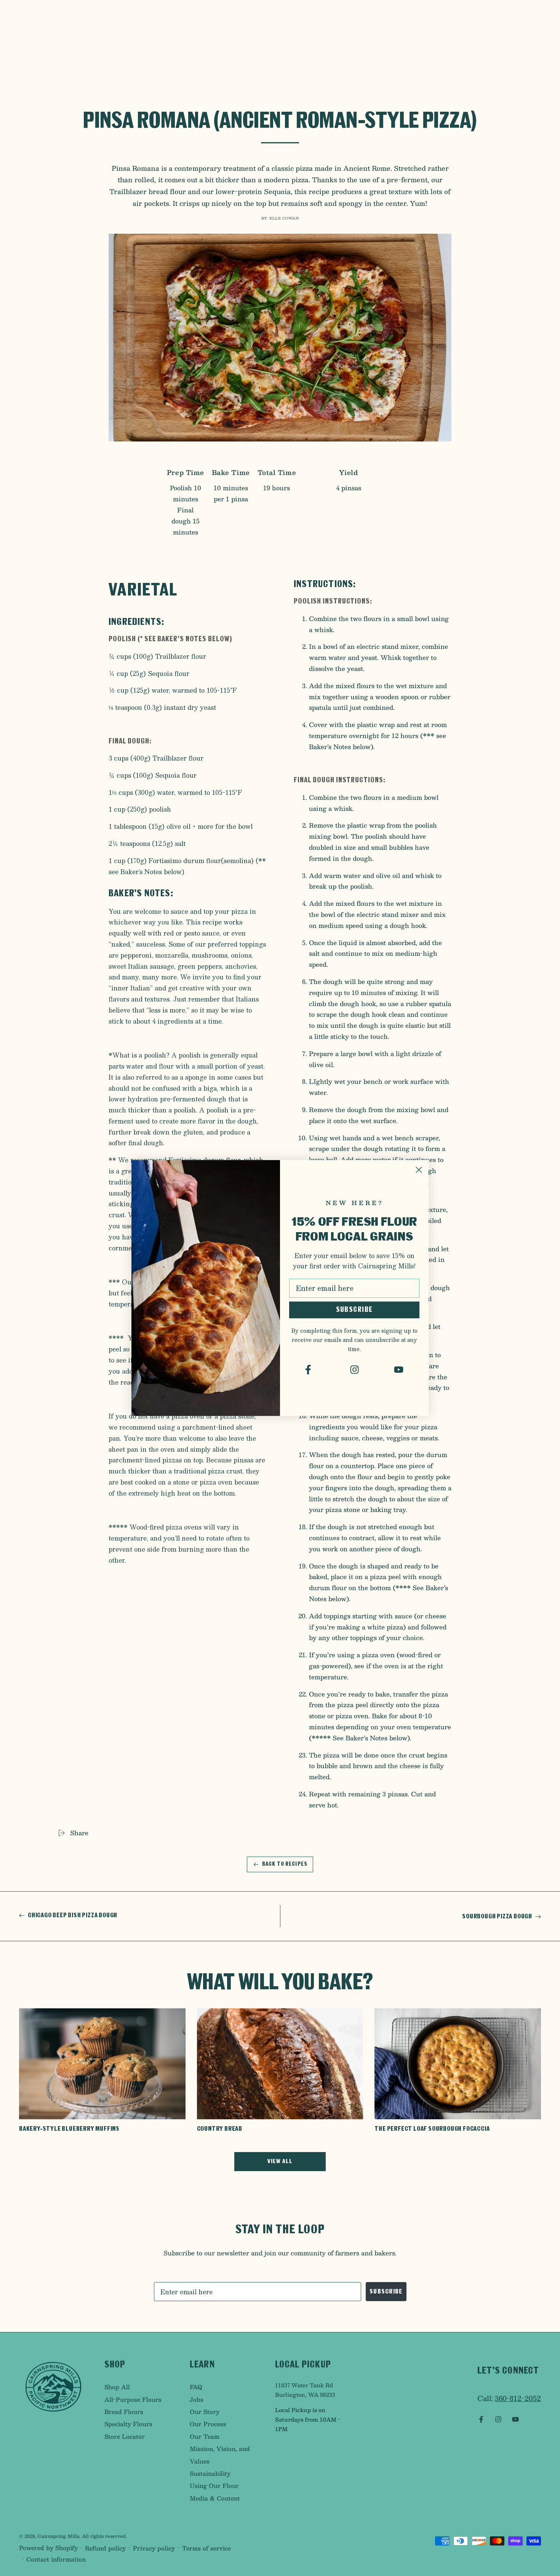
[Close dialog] (419, 1170)
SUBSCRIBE (354, 1310)
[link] (310, 1370)
